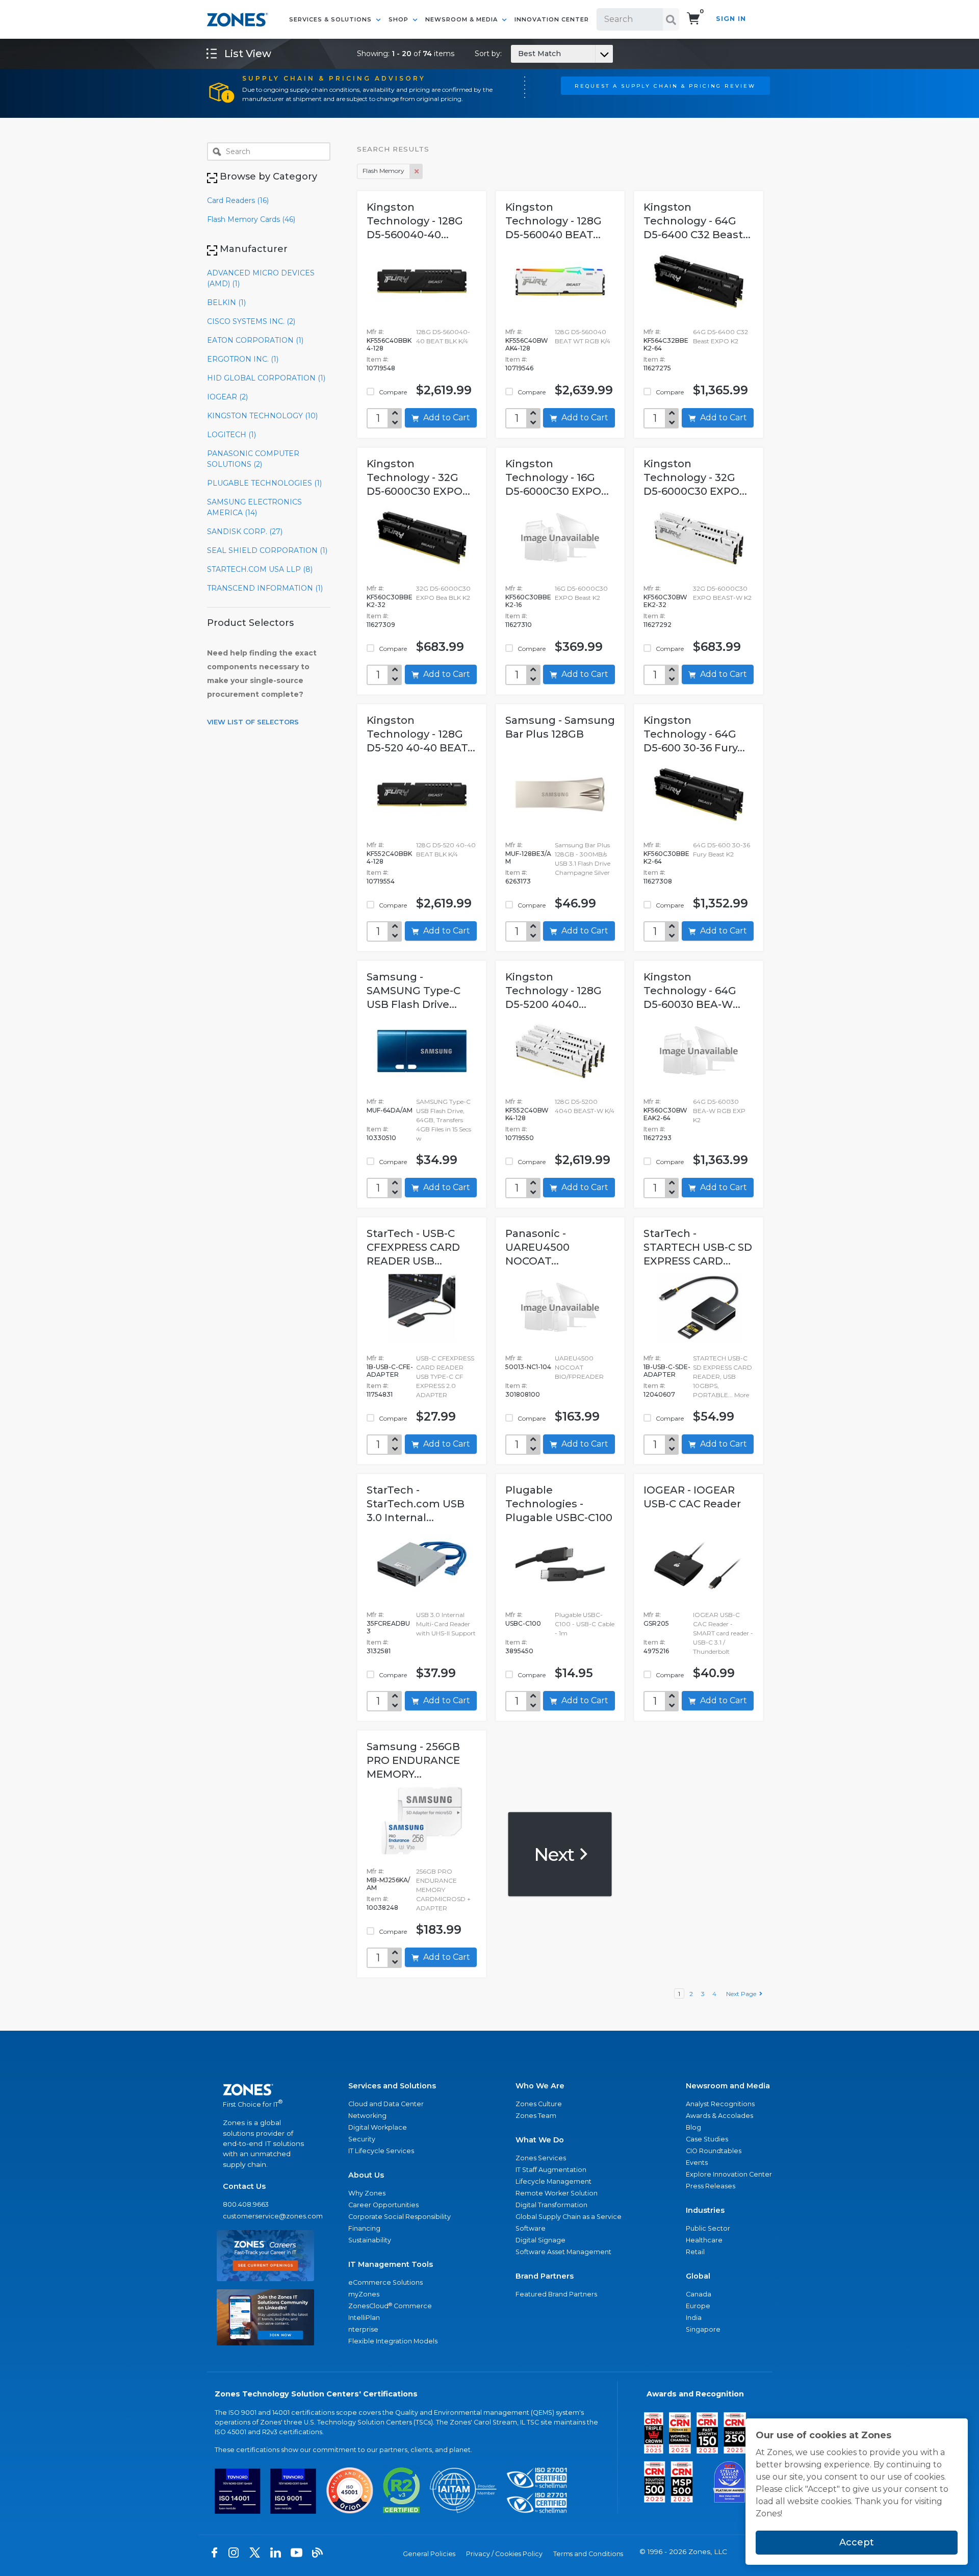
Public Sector (708, 2228)
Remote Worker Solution (557, 2193)
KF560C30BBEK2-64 (666, 857)
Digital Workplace (378, 2127)
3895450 (519, 1651)
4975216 (656, 1651)
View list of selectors (253, 722)
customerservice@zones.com (265, 2216)
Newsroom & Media (462, 19)
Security (362, 2139)
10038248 (382, 1908)
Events (697, 2163)
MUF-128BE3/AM (528, 857)
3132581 (379, 1651)
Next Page (743, 1994)
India (694, 2318)
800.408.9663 (246, 2204)
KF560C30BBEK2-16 (528, 601)
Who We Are (540, 2086)
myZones (364, 2294)
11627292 (658, 625)
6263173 (518, 881)
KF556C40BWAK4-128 (527, 344)
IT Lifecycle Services (381, 2151)
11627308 (658, 881)
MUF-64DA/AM (390, 1110)
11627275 (657, 368)
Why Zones (367, 2193)
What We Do (540, 2140)
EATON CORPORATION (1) (255, 340)
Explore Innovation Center (729, 2174)
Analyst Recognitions (720, 2104)
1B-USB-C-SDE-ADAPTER (667, 1371)
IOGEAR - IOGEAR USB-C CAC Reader (692, 1497)
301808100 (523, 1394)
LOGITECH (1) (231, 435)
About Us (366, 2175)
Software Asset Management (563, 2252)
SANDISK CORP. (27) (245, 532)
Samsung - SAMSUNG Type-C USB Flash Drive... (414, 991)
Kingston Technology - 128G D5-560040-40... (415, 221)
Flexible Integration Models (393, 2341)
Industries (705, 2210)
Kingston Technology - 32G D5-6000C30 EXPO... (418, 477)
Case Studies (707, 2139)
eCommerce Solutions (385, 2282)
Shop (400, 19)
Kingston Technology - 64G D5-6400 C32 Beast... (697, 221)
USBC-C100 (523, 1623)
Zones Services (541, 2158)
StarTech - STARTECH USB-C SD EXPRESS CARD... (698, 1247)
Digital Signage (540, 2240)
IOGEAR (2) (227, 397)
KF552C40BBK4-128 (389, 857)
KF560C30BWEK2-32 (665, 601)
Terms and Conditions (588, 2554)
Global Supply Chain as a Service (569, 2217)
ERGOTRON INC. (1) (243, 359)
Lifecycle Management (553, 2181)
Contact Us (244, 2186)
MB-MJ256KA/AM (388, 1884)
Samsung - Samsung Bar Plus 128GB (560, 727)
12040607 (659, 1394)
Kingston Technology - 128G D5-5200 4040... (553, 991)
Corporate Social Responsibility (400, 2217)
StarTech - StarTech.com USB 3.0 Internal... (416, 1504)
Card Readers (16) (238, 200)
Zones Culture (539, 2104)
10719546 (519, 368)
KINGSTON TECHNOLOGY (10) (262, 416)
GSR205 (656, 1623)
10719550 (520, 1138)
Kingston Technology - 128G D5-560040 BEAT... (553, 221)
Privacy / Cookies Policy (504, 2554)
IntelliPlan (364, 2318)
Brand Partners (545, 2276)
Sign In (731, 19)
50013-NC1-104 (528, 1367)
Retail (695, 2252)
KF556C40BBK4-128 (389, 344)
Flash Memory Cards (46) (251, 219)
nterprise (363, 2329)
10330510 (381, 1138)
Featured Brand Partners (556, 2294)
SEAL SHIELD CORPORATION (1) (267, 550)
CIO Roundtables (714, 2151)
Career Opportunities (383, 2205)
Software (531, 2228)
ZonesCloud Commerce (390, 2306)
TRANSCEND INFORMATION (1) (265, 588)
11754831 (380, 1394)
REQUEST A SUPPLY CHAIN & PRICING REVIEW (665, 86)
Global (698, 2276)
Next (556, 1854)
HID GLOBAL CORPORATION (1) (266, 378)
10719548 (381, 368)
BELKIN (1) (226, 302)
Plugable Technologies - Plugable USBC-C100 (559, 1504)
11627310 (519, 625)
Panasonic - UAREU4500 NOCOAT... (537, 1247)
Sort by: (518, 54)
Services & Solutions (331, 19)
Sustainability (370, 2240)
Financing (364, 2228)
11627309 (381, 625)
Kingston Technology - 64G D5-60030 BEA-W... (692, 991)
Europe (698, 2306)
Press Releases (711, 2186)
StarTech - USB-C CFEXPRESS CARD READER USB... (413, 1247)
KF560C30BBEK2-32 (390, 601)
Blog (693, 2127)
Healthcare (704, 2240)
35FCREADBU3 (388, 1627)
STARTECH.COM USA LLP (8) (260, 569)
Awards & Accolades (719, 2116)
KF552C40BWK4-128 (527, 1114)
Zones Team (536, 2116)
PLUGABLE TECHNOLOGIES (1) (264, 483)
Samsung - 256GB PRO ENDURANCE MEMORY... (413, 1760)
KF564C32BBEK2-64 (666, 344)
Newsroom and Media (728, 2086)
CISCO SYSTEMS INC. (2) (251, 321)
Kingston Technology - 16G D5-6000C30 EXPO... (557, 477)
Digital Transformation (551, 2205)
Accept (857, 2542)
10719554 (381, 881)
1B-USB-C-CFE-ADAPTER (390, 1371)
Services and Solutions (392, 2086)
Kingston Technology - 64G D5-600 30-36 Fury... (694, 734)
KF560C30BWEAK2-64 (665, 1114)
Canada (699, 2294)
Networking (367, 2116)
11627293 (658, 1138)
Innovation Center (552, 19)
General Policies (429, 2554)
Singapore (703, 2329)
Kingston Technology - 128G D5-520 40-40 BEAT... (421, 734)
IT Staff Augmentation (551, 2170)
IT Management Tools (391, 2264)
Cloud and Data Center (386, 2104)
